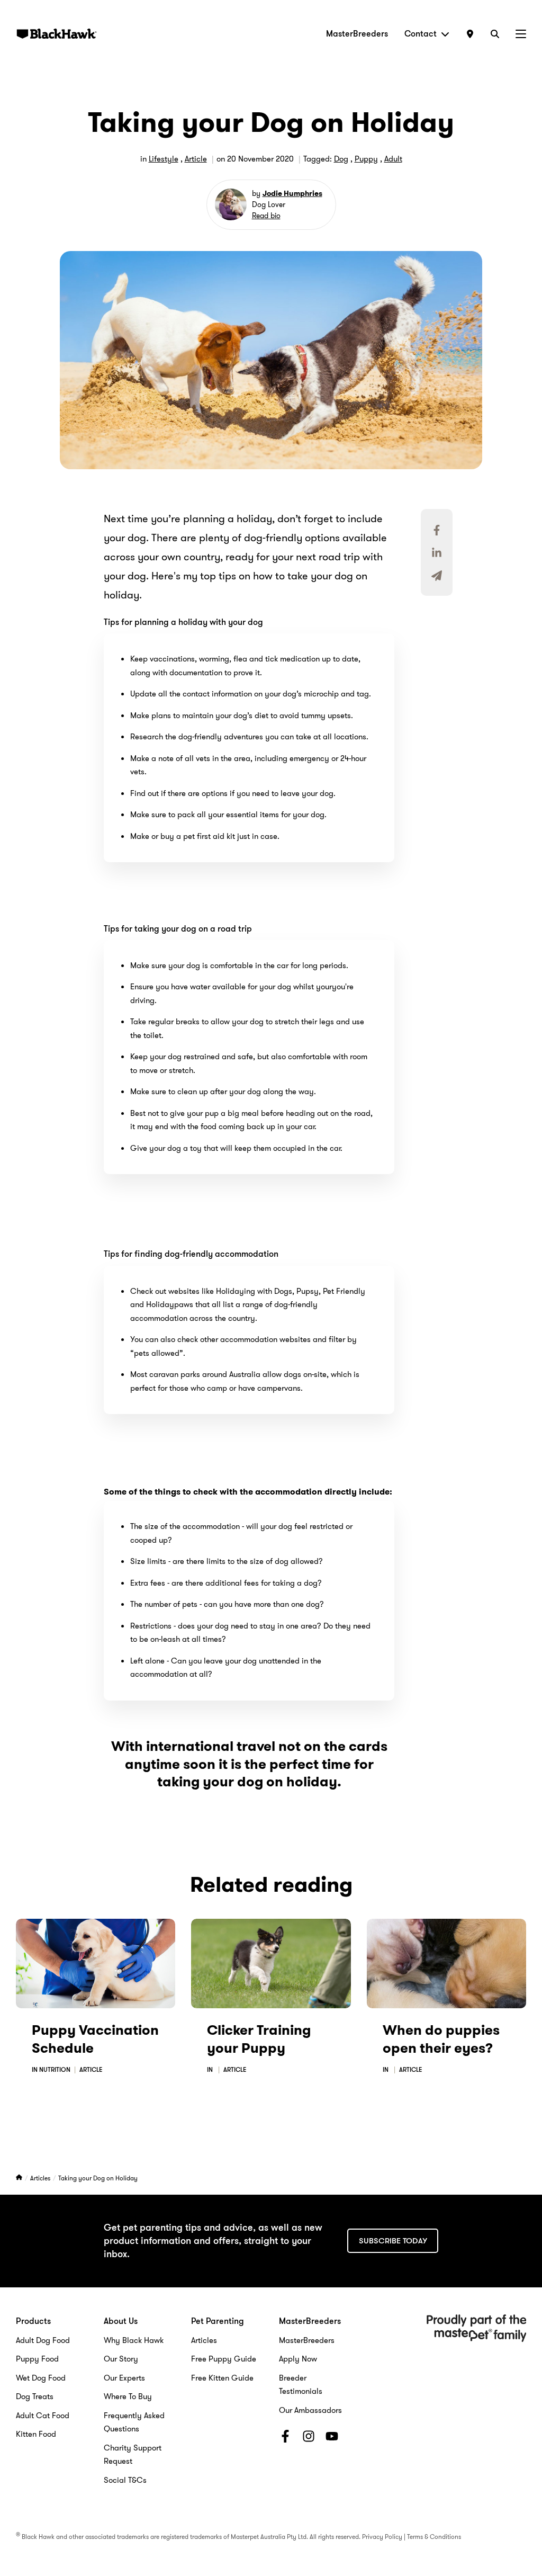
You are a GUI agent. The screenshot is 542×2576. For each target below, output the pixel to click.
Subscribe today (393, 2241)
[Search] (495, 34)
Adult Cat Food (43, 2416)
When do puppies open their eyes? (441, 2039)
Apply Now (298, 2359)
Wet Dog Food (41, 2378)
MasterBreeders (357, 34)
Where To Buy (128, 2396)
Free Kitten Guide (222, 2378)
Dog (341, 159)
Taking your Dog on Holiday (98, 2178)
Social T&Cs (125, 2480)
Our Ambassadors (310, 2410)
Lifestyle (164, 159)
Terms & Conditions (434, 2537)
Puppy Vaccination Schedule (95, 2039)
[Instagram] (309, 2438)
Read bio (266, 216)
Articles (41, 2178)
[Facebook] (285, 2438)
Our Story (121, 2359)
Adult (393, 159)
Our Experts (124, 2378)
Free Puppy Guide (224, 2359)
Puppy (366, 159)
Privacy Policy (382, 2537)
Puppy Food (37, 2359)
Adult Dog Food (43, 2340)
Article (196, 159)
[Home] (20, 2178)
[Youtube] (332, 2438)
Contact (421, 34)
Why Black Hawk (134, 2340)
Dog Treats (35, 2396)
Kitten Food (36, 2434)
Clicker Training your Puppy (259, 2039)
